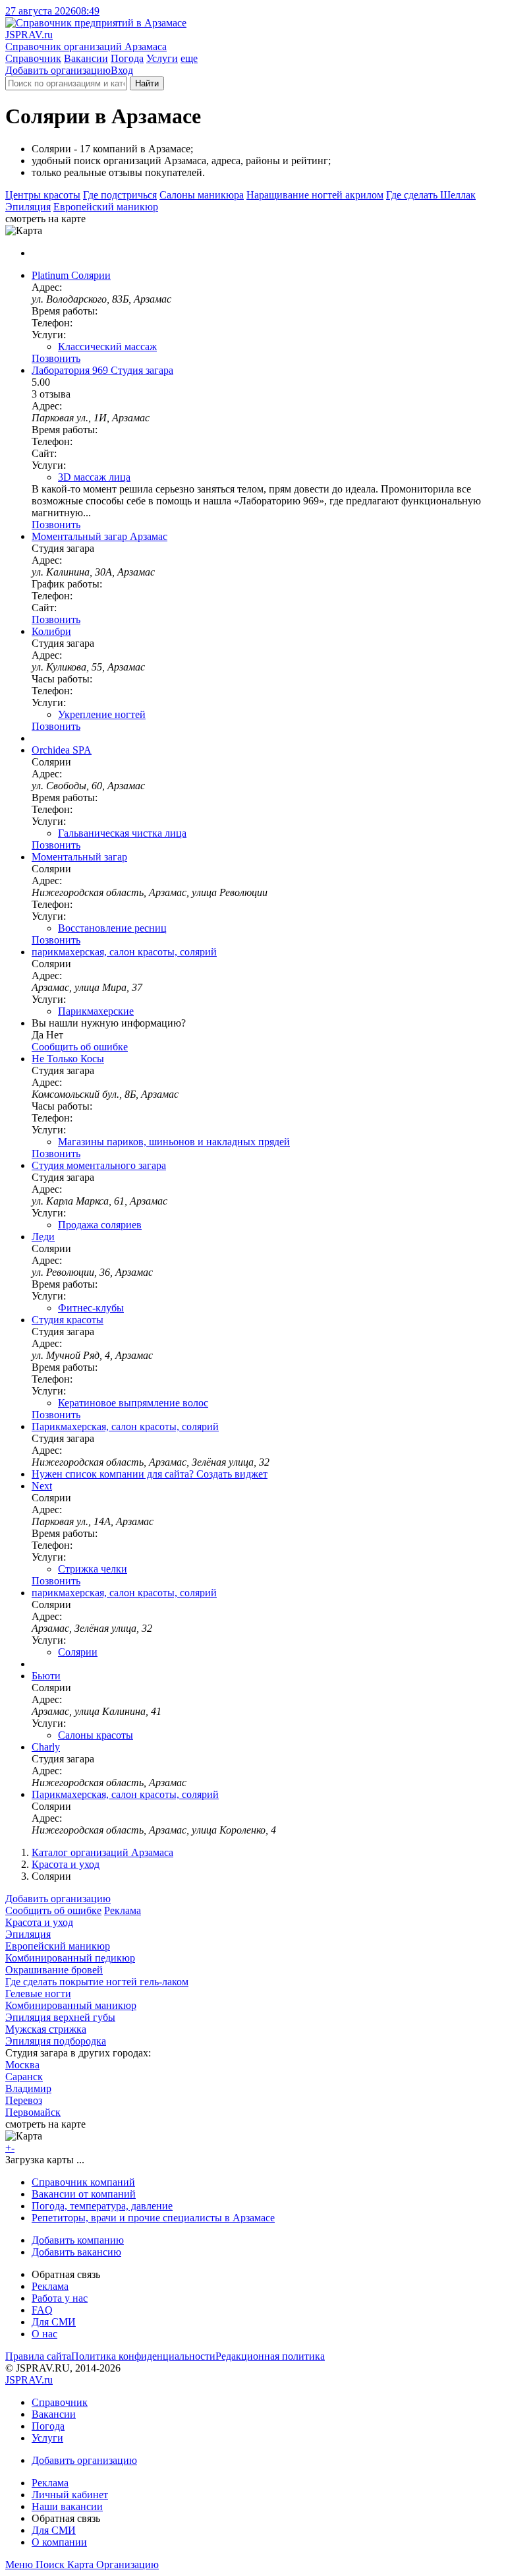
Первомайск (33, 2112)
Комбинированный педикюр (70, 1958)
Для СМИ (54, 2322)
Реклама (123, 1910)
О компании (59, 2542)
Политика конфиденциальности (143, 2356)
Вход (122, 70)
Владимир (28, 2088)
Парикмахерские (96, 1011)
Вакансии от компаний (84, 2194)
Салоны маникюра (202, 195)
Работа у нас (60, 2298)
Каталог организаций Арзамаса (102, 1852)
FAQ (42, 2310)
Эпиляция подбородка (56, 2041)
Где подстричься (120, 195)
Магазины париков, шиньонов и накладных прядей (174, 1142)
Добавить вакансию (76, 2252)
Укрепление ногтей (102, 714)
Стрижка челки (93, 1569)
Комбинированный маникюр (71, 2005)
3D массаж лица (94, 477)
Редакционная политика (270, 2356)
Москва (22, 2065)
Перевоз (24, 2100)
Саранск (24, 2077)
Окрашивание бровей (54, 1970)
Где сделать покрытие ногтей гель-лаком (97, 1982)
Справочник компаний (83, 2182)
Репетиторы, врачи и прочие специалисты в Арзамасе (153, 2218)
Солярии (78, 1652)
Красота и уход (66, 1864)
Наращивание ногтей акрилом (315, 195)
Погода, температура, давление (102, 2206)
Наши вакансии (67, 2506)
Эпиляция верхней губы (60, 2017)
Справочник (33, 58)
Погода (127, 58)
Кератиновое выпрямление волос (133, 1403)
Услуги (162, 58)
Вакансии (86, 58)
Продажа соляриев (100, 1225)
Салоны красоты (96, 1735)
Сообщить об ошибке (53, 1910)
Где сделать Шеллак (431, 195)
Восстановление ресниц (112, 928)
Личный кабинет (70, 2495)
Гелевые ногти (38, 1993)
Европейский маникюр (106, 207)
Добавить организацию (58, 70)
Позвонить (56, 358)
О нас (44, 2334)
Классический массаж (107, 346)
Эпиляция (28, 207)
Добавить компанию (78, 2240)
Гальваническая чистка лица (122, 833)
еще (189, 58)
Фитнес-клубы (91, 1308)
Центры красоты (43, 195)
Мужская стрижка (46, 2029)
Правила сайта (38, 2356)
